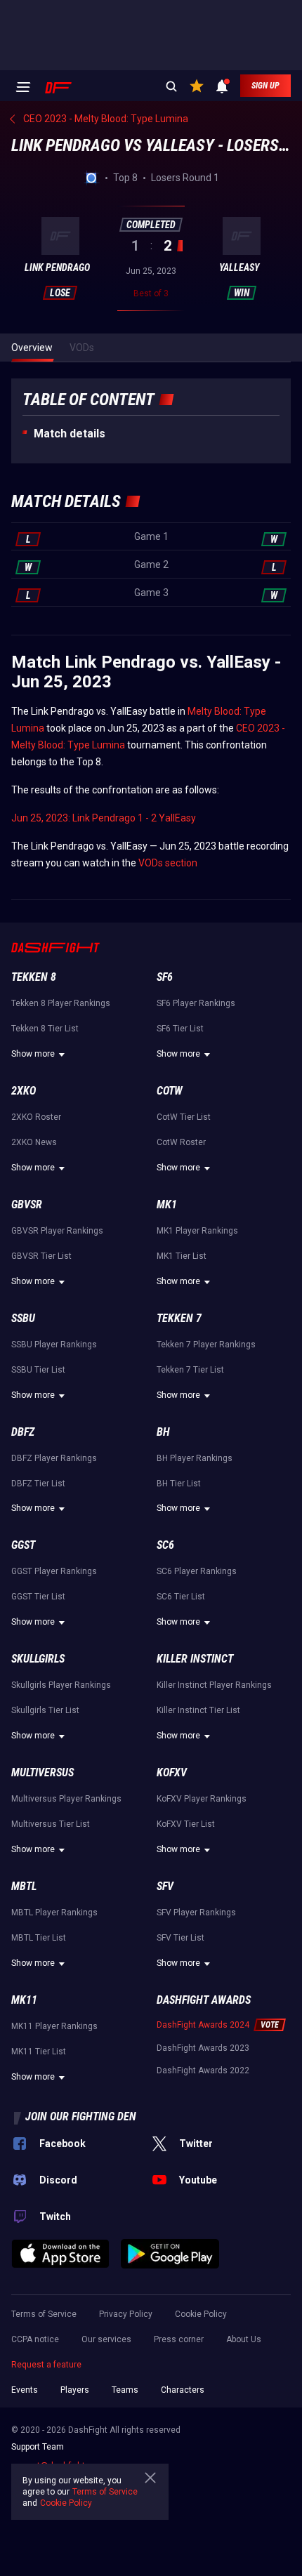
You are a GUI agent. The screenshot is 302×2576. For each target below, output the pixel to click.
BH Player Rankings (195, 1458)
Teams (125, 2390)
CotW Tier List (184, 1117)
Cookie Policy (201, 2314)
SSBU (23, 1318)
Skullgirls (38, 1659)
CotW (170, 1091)
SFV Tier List (180, 1938)
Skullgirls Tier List (45, 1710)
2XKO (24, 1091)
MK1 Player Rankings (197, 1231)
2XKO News (34, 1142)
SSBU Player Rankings (54, 1345)
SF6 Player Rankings (196, 1003)
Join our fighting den (81, 2116)
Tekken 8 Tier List (45, 1029)
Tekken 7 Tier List (190, 1370)
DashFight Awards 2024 (203, 2025)
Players (75, 2390)
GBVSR (27, 1204)
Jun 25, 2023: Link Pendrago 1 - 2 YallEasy (104, 818)
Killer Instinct (195, 1659)
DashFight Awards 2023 (203, 2048)
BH (163, 1432)
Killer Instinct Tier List (198, 1710)
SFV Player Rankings (196, 1913)
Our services (106, 2339)
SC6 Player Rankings (197, 1571)
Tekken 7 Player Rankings (206, 1345)
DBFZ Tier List (38, 1484)
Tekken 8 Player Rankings (61, 1003)
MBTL (24, 1886)
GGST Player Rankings (54, 1571)
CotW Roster (181, 1142)
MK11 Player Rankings (54, 2026)
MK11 (24, 2000)
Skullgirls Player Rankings (61, 1685)
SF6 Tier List (180, 1029)
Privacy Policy (126, 2314)
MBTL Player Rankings (54, 1913)
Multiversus (42, 1772)
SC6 (165, 1545)
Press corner (179, 2339)
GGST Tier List (38, 1597)
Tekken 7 (179, 1318)
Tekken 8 (34, 977)
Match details (70, 434)
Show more (33, 1054)
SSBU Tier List (38, 1370)
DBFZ (23, 1432)
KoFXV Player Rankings (202, 1799)
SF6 (165, 977)
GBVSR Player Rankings (57, 1231)
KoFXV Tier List (186, 1824)
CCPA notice (35, 2339)
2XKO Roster (36, 1117)
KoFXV (172, 1772)
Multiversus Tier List (51, 1824)
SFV (165, 1886)
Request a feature (46, 2365)
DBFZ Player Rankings (54, 1458)
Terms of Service (44, 2314)
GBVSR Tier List (41, 1256)
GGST (23, 1545)
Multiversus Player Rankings (66, 1799)
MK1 (167, 1204)
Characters (183, 2390)
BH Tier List (179, 1484)
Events (25, 2390)
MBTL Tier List (39, 1938)
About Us (244, 2339)
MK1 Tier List (182, 1256)
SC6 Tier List (181, 1597)
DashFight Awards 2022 (203, 2070)
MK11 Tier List (39, 2052)
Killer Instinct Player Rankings (214, 1685)
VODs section (168, 863)
